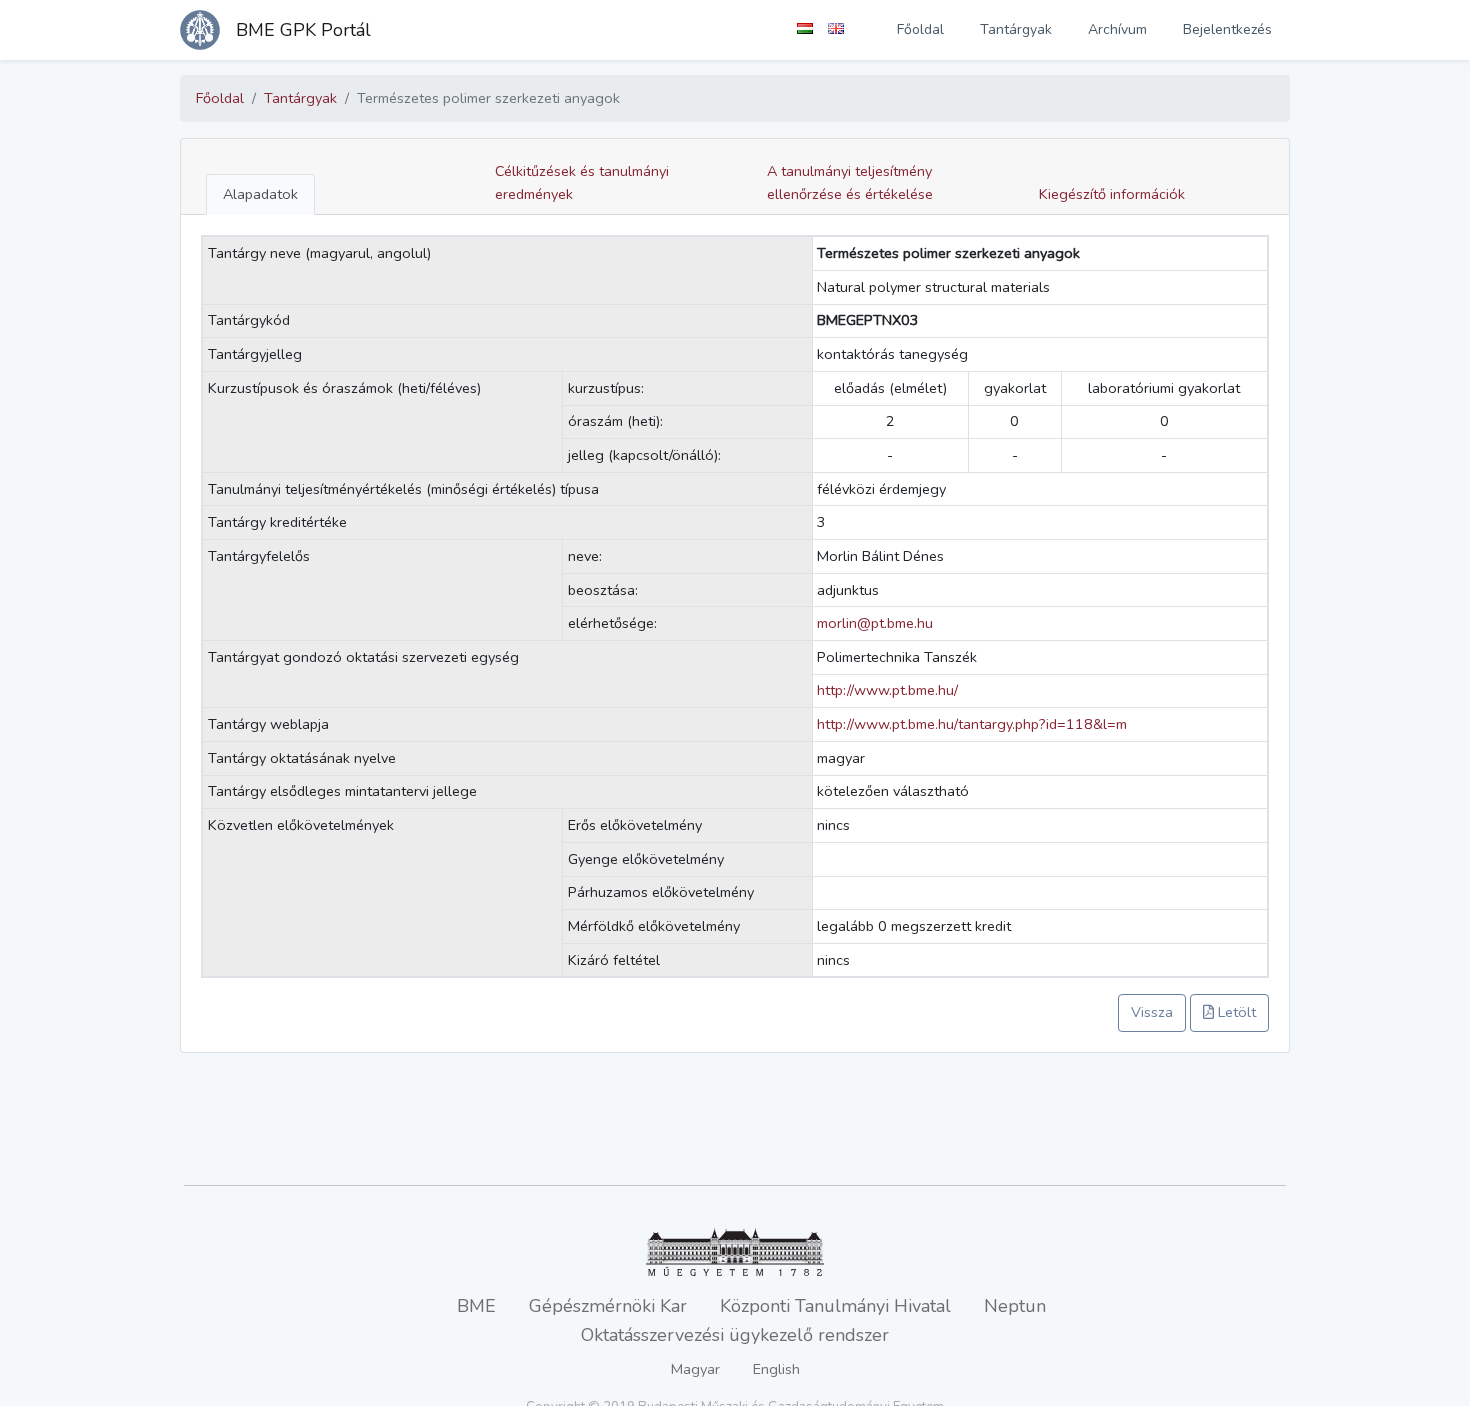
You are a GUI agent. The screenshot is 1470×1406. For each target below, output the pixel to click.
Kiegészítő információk (1112, 194)
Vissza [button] (1152, 1012)
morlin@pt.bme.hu (875, 623)
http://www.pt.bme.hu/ (887, 690)
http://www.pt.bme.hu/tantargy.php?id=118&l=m (972, 724)
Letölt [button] (1235, 1012)
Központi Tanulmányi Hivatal (835, 1306)
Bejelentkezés (1227, 29)
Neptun (1015, 1306)
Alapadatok (260, 194)
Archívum (1117, 29)
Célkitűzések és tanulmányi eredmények (582, 182)
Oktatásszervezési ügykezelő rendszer (735, 1335)
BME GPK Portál (303, 30)
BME (476, 1306)
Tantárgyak (1016, 29)
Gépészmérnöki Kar (608, 1306)
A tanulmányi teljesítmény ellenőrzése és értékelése (850, 182)
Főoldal (920, 29)
